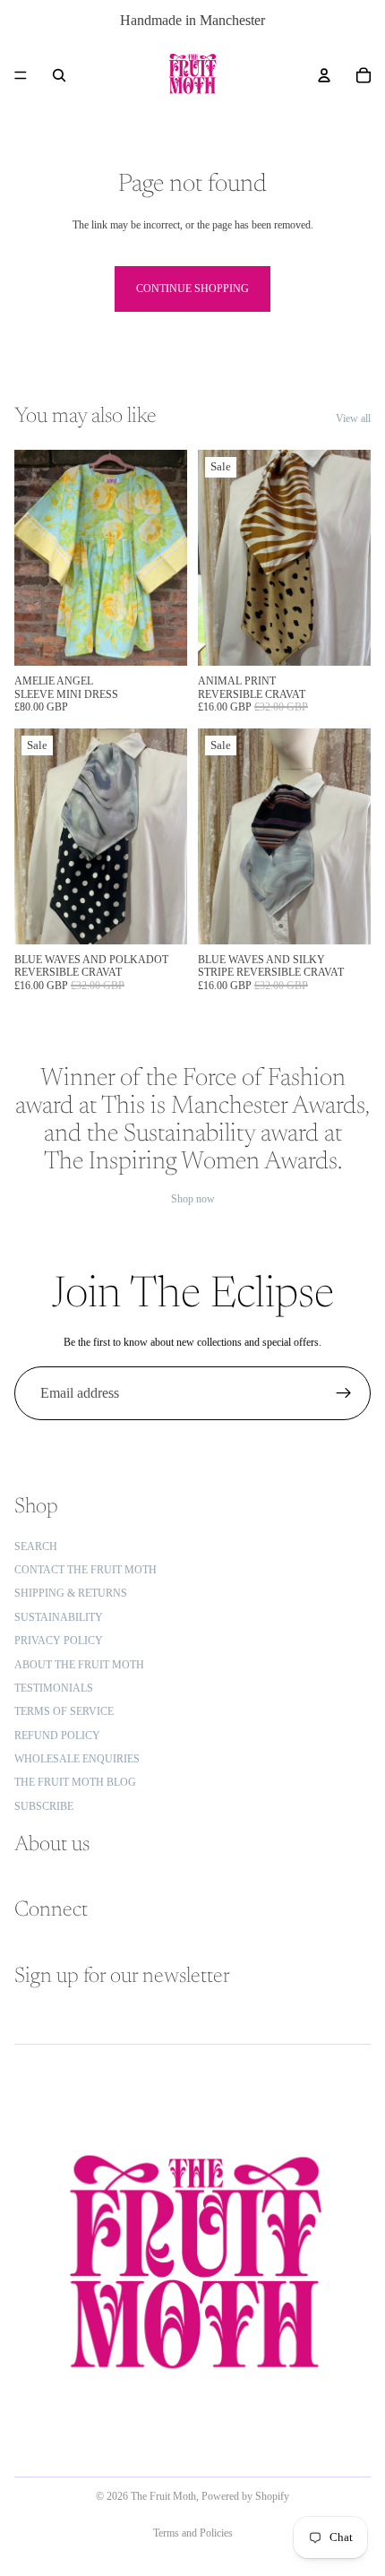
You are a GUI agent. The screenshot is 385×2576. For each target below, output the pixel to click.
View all (353, 418)
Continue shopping (192, 289)
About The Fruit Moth (79, 1664)
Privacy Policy (59, 1641)
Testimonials (54, 1687)
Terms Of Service (64, 1711)
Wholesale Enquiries (77, 1759)
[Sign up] (344, 1393)
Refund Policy (57, 1735)
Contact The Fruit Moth (86, 1570)
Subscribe (44, 1805)
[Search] (59, 75)
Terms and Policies (193, 2533)
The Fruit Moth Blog (75, 1782)
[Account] (324, 75)
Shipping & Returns (71, 1593)
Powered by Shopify (245, 2496)
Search (36, 1546)
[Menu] (21, 75)
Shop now (193, 1199)
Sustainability (59, 1616)
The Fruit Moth (163, 2496)
